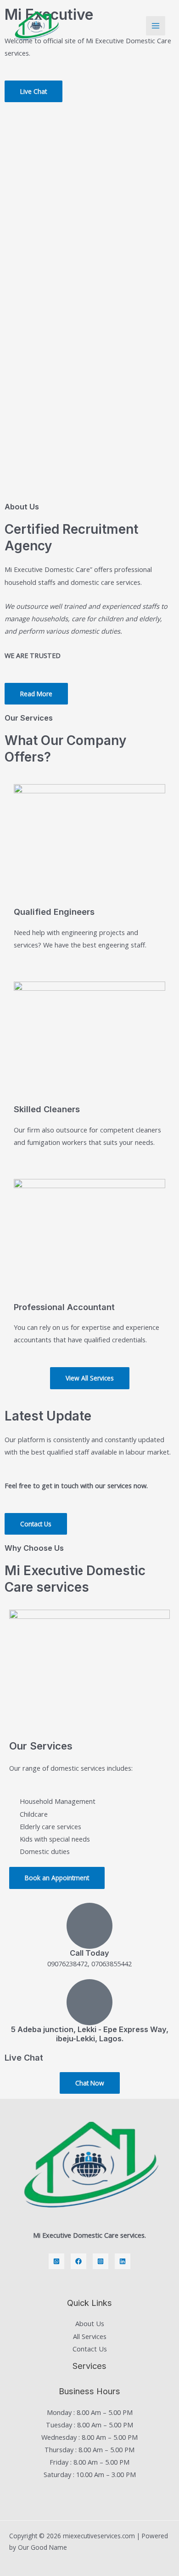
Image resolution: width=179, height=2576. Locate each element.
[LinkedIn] (123, 2261)
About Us (90, 2323)
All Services (90, 2336)
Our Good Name (42, 2547)
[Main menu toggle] (156, 26)
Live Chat (24, 2057)
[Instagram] (101, 2261)
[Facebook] (78, 2261)
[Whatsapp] (56, 2261)
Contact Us (90, 2349)
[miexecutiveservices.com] (36, 26)
